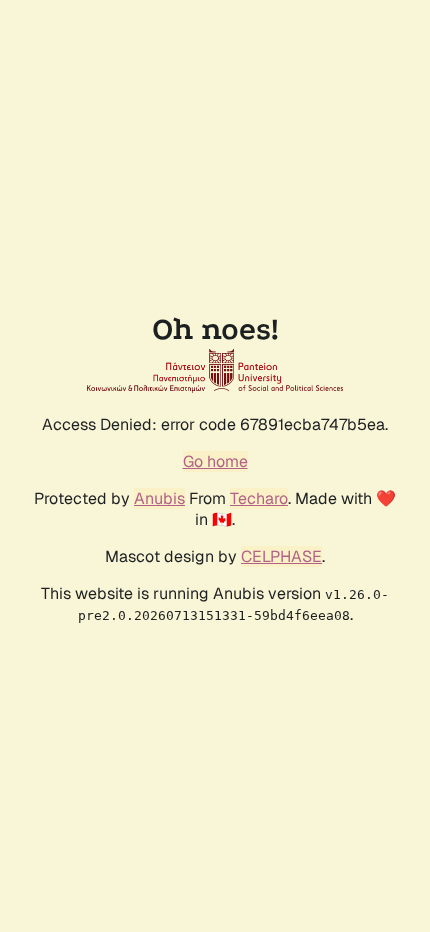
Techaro (259, 498)
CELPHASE (281, 556)
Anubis (159, 498)
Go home (215, 461)
